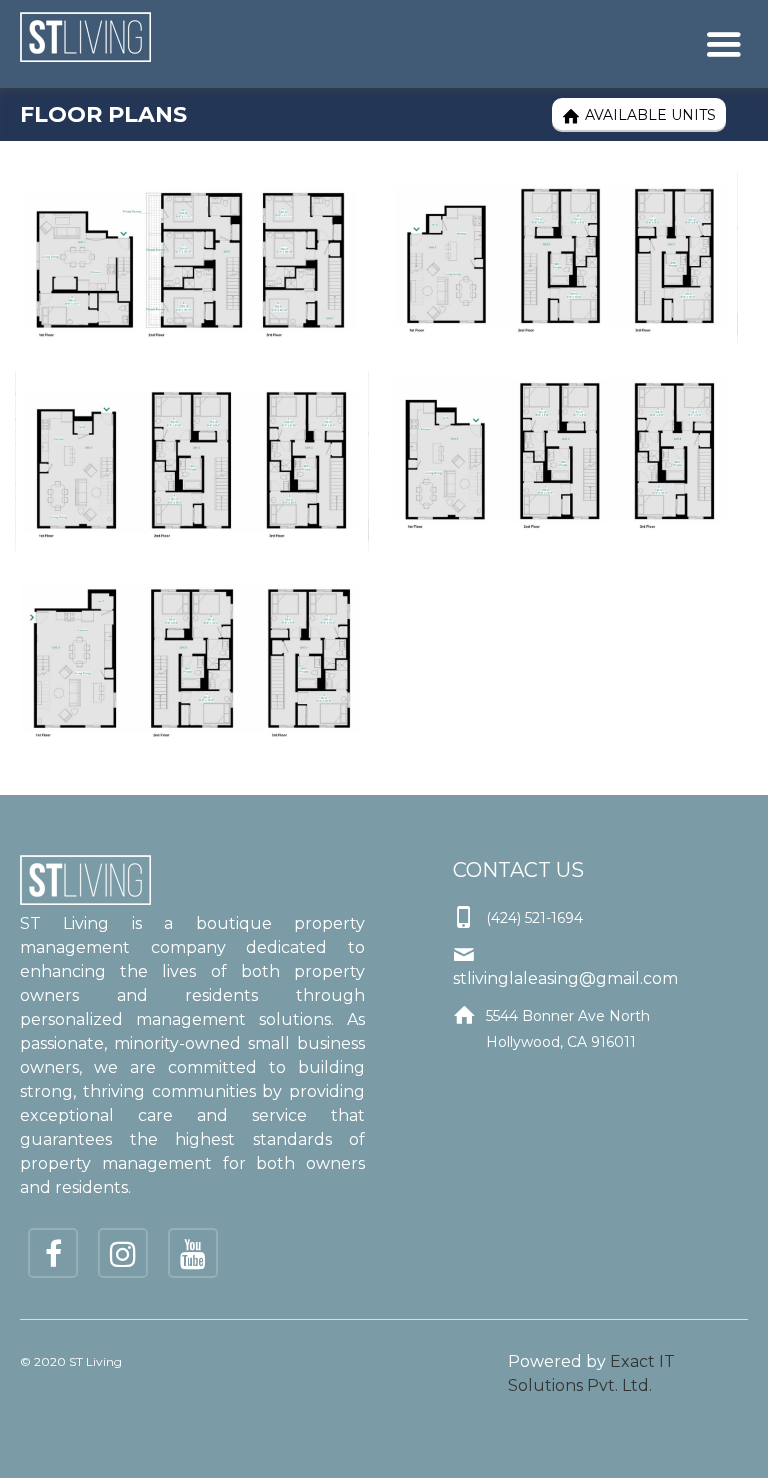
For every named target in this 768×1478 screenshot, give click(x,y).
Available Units (639, 115)
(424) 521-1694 (534, 918)
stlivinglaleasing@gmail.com (565, 978)
